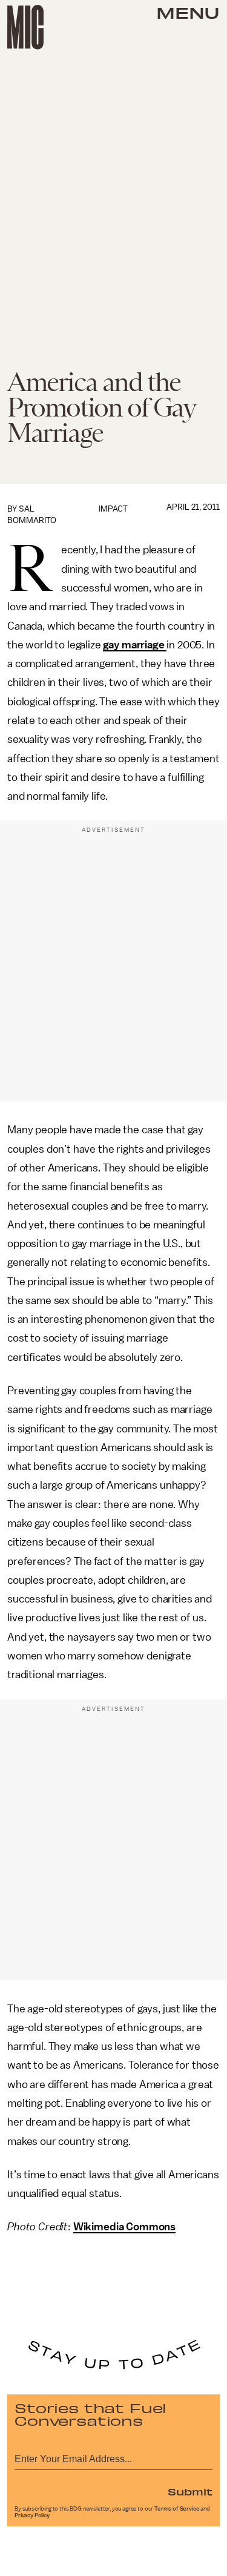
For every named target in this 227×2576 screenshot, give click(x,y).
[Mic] (25, 27)
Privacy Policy (32, 2515)
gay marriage (135, 645)
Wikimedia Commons (124, 2227)
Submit (190, 2491)
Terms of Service (177, 2509)
